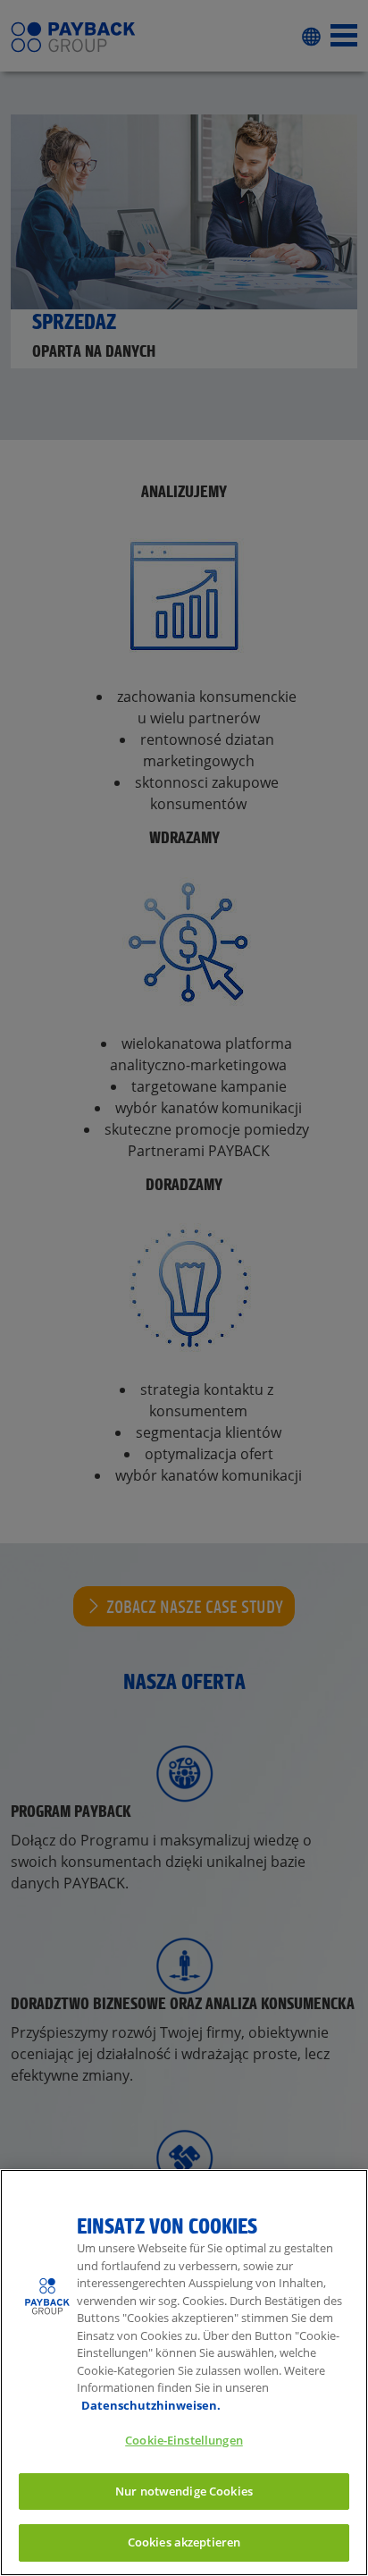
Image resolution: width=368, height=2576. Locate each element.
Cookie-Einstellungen (184, 2440)
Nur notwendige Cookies (184, 2491)
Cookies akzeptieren (184, 2542)
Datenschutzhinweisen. (151, 2405)
